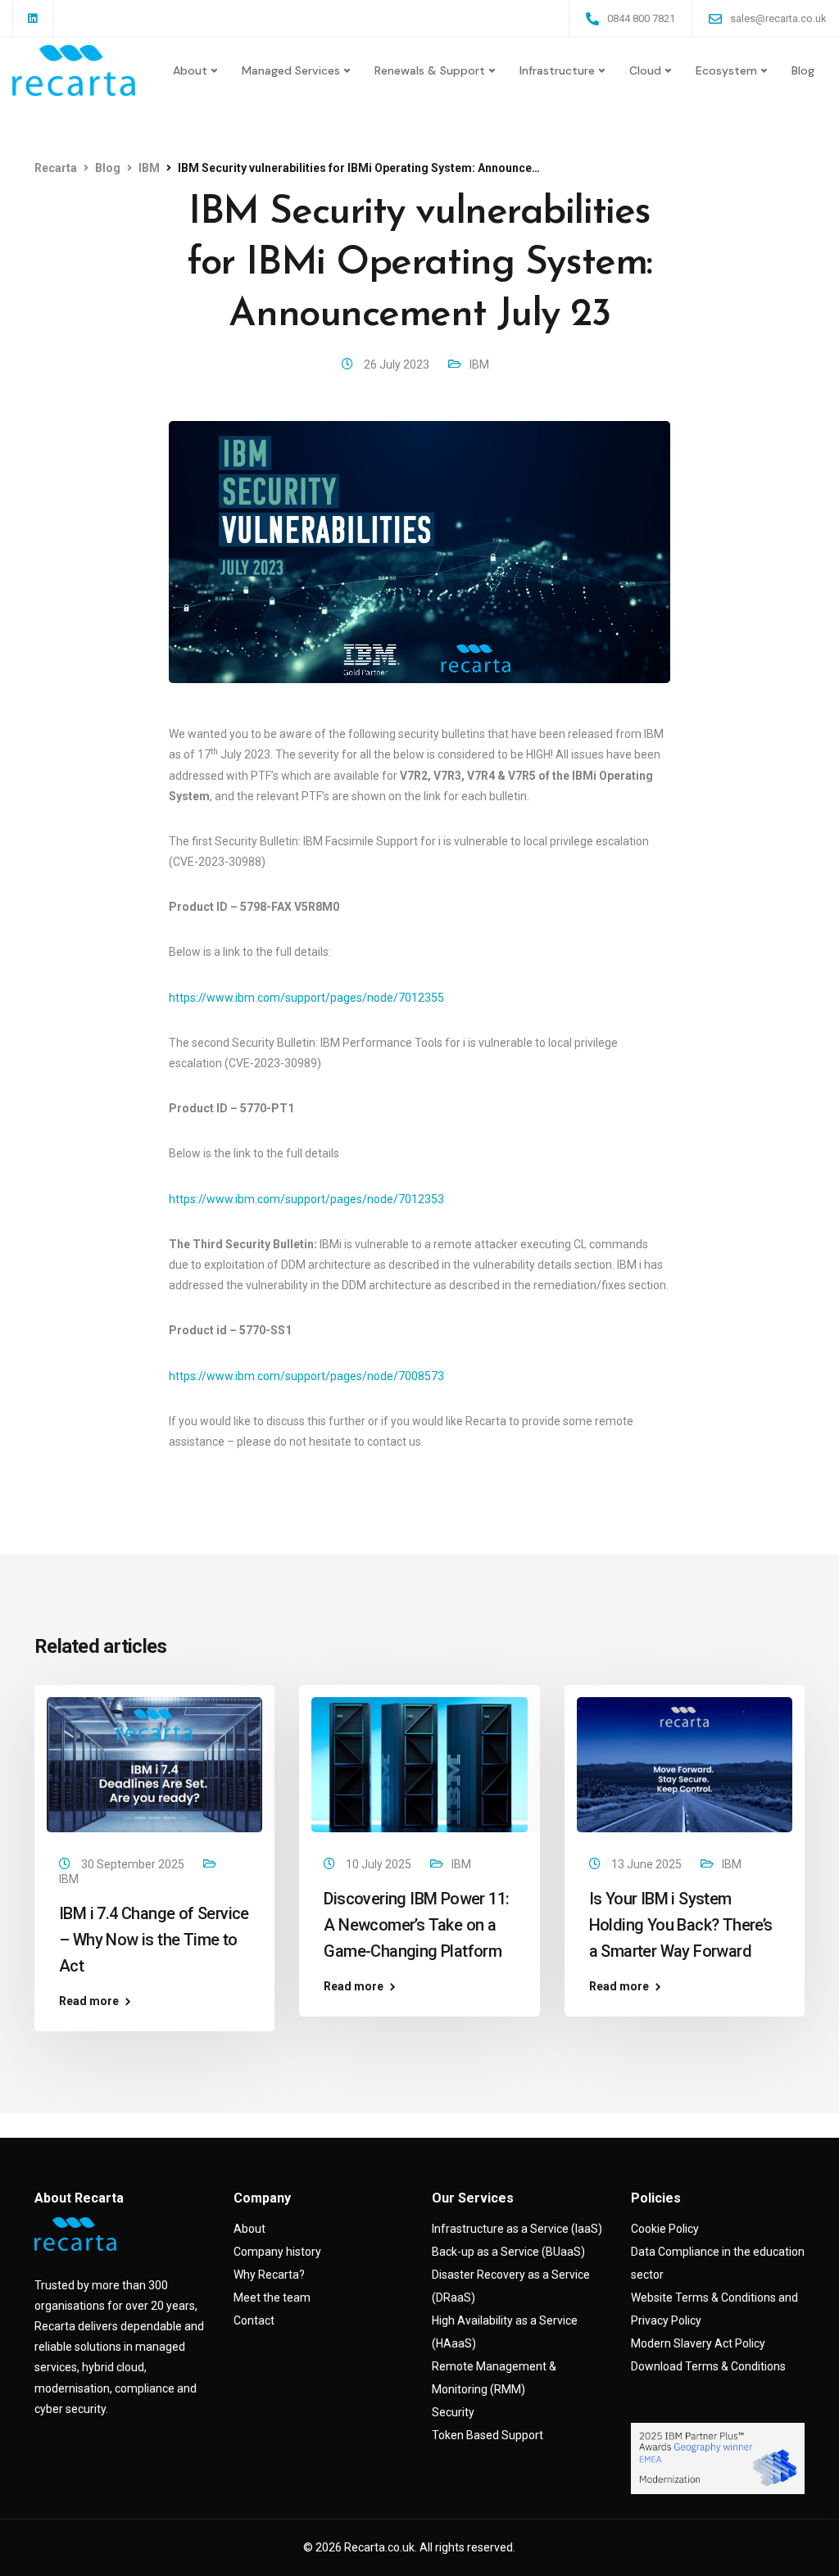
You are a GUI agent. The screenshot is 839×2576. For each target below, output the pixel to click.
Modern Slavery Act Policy (698, 2343)
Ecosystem (726, 70)
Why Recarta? (269, 2275)
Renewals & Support (430, 70)
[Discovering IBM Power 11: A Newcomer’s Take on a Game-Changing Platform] (419, 1763)
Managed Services (291, 70)
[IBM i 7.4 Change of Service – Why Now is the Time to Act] (154, 1763)
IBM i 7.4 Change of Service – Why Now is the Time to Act (154, 1940)
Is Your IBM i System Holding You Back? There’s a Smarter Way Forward (681, 1925)
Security (453, 2412)
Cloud (645, 70)
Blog (803, 70)
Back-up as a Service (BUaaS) (508, 2252)
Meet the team (272, 2298)
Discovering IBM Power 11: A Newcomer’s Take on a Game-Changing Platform (416, 1925)
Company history (277, 2252)
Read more (89, 2001)
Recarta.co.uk (379, 2547)
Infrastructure (557, 70)
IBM (479, 364)
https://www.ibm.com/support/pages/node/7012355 (306, 998)
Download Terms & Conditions (708, 2366)
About (190, 70)
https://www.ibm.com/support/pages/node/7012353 (306, 1199)
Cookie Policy (665, 2229)
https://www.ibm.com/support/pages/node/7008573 (306, 1376)
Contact (254, 2320)
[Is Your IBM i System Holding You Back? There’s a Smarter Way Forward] (685, 1763)
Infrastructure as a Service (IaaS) (517, 2229)
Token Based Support (488, 2435)
